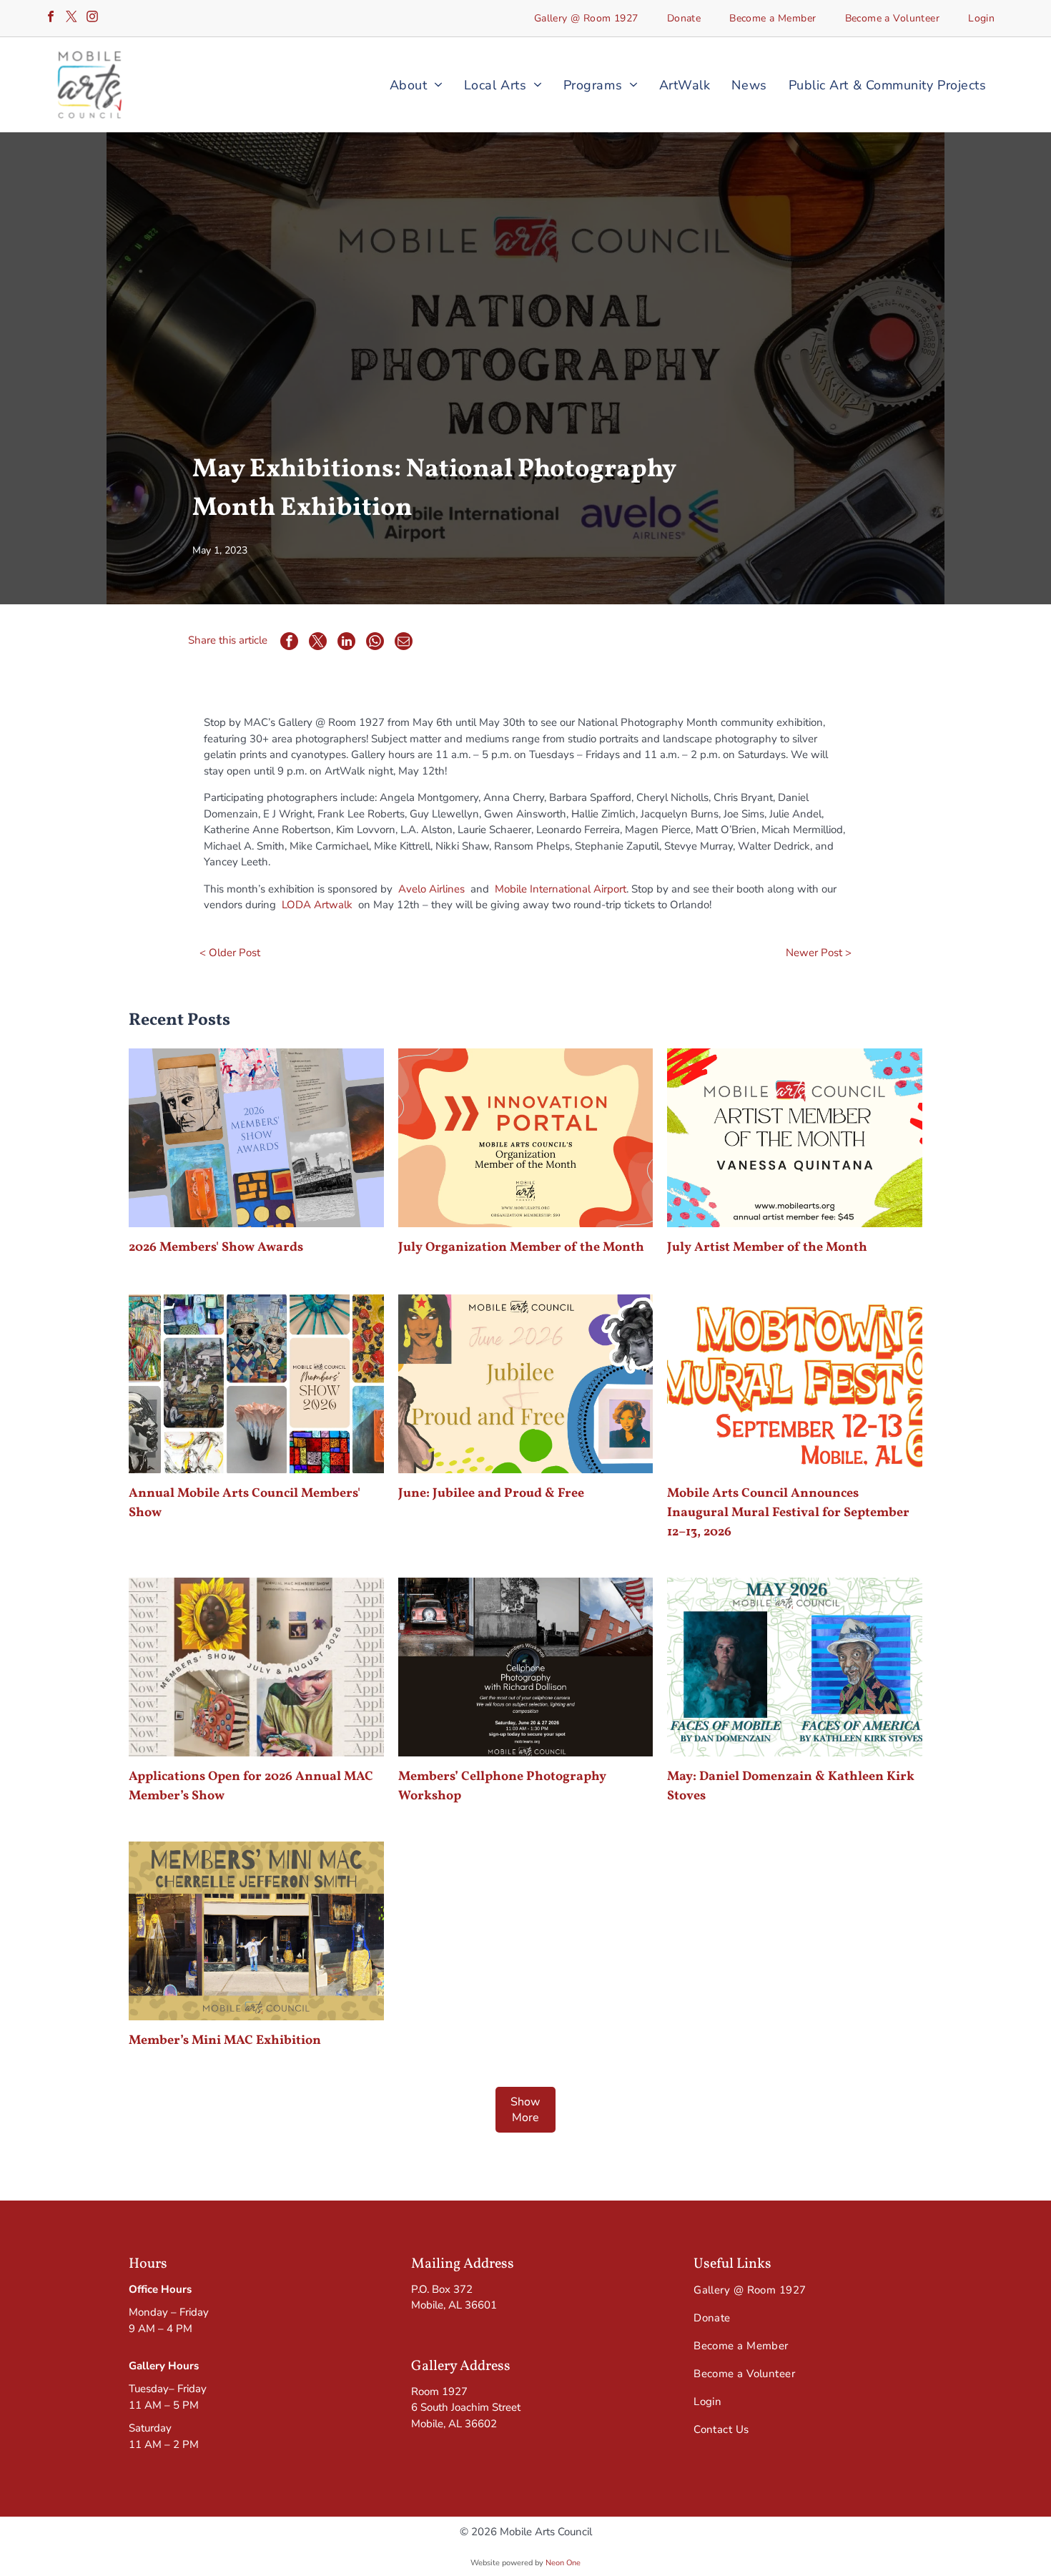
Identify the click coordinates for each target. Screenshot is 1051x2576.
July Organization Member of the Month (521, 1248)
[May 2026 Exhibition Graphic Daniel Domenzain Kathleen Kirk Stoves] (794, 1667)
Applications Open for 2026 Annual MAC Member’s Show (251, 1786)
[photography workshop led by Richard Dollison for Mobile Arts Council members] (525, 1667)
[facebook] (51, 18)
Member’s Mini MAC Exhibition (225, 2041)
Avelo (412, 889)
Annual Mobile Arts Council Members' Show (245, 1503)
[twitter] (71, 18)
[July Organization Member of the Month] (525, 1138)
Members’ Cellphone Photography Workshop (502, 1786)
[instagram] (92, 18)
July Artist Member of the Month (767, 1248)
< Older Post (230, 953)
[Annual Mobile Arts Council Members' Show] (256, 1384)
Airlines (447, 889)
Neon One (563, 2563)
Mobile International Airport (561, 889)
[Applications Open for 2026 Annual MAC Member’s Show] (256, 1667)
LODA (296, 905)
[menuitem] (586, 18)
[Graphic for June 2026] (525, 1384)
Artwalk (333, 905)
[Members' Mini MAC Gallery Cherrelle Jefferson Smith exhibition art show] (256, 1931)
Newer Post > (819, 953)
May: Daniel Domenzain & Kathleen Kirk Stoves (791, 1786)
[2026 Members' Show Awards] (256, 1138)
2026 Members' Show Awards (216, 1248)
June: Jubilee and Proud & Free (491, 1494)
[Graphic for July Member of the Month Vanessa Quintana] (794, 1138)
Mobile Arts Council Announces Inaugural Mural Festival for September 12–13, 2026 (788, 1513)
